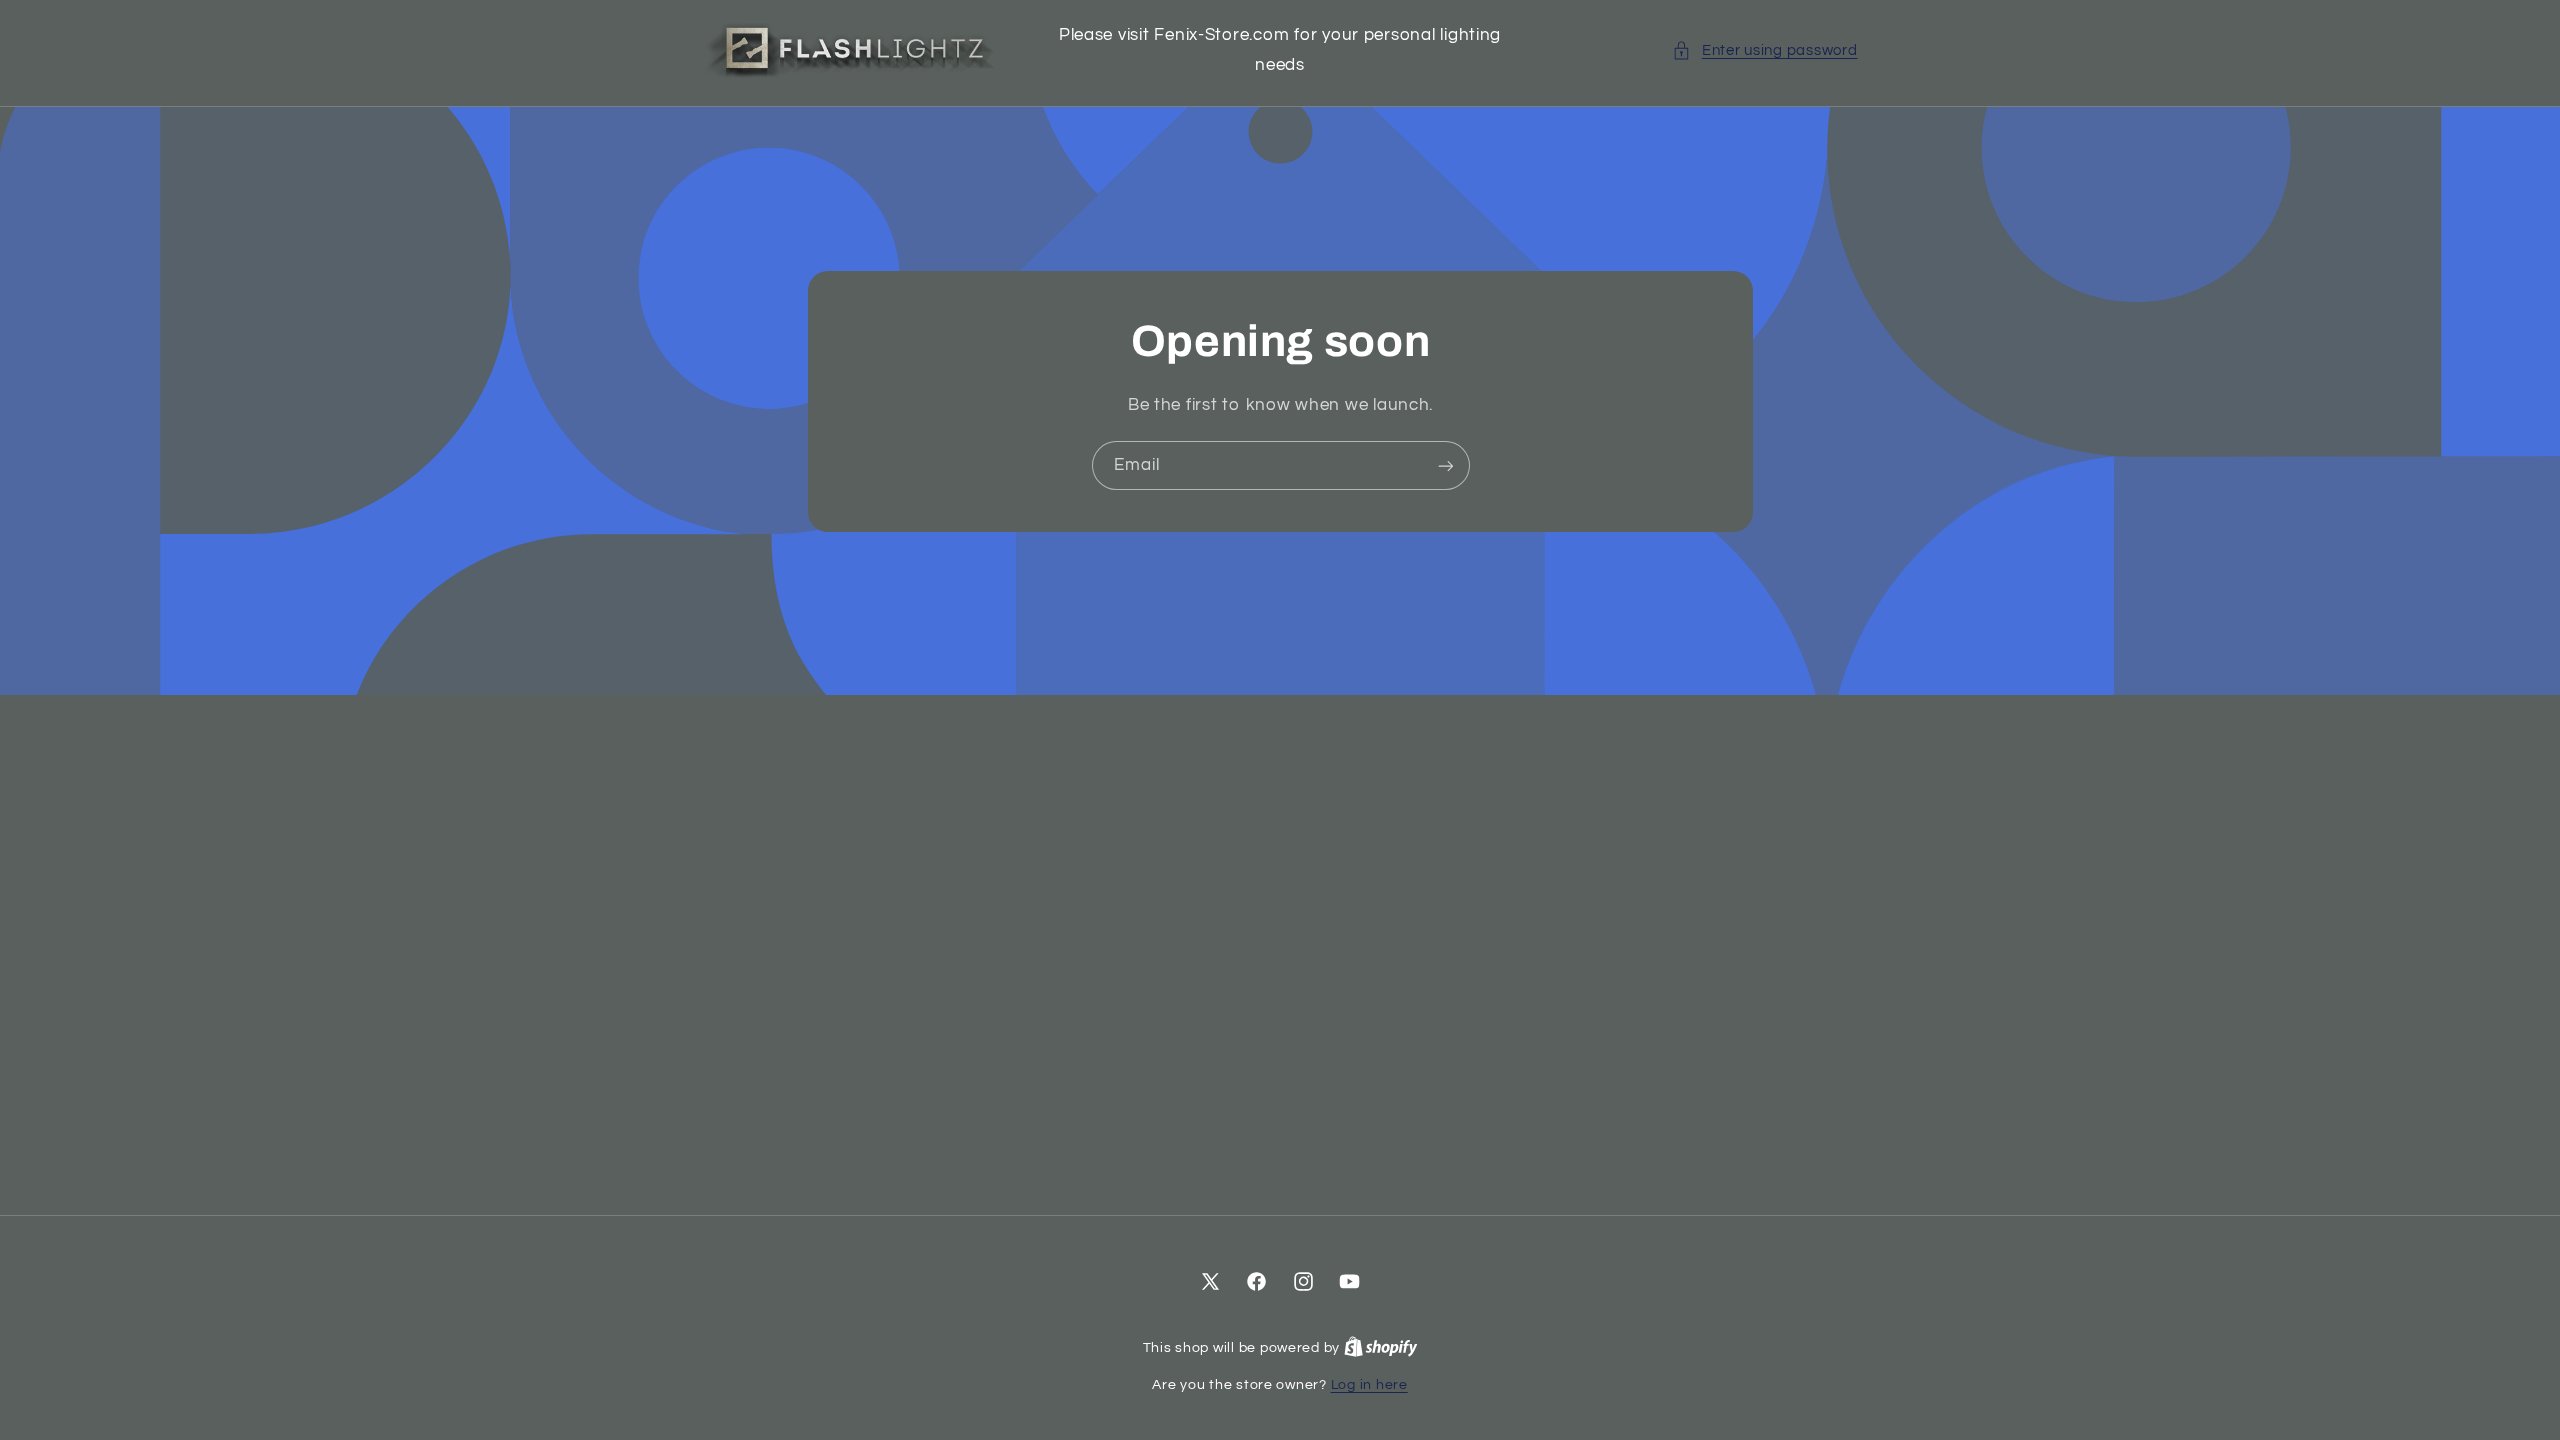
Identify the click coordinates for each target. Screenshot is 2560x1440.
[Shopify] (1381, 1348)
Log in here (1369, 1385)
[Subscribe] (1445, 465)
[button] (1764, 51)
